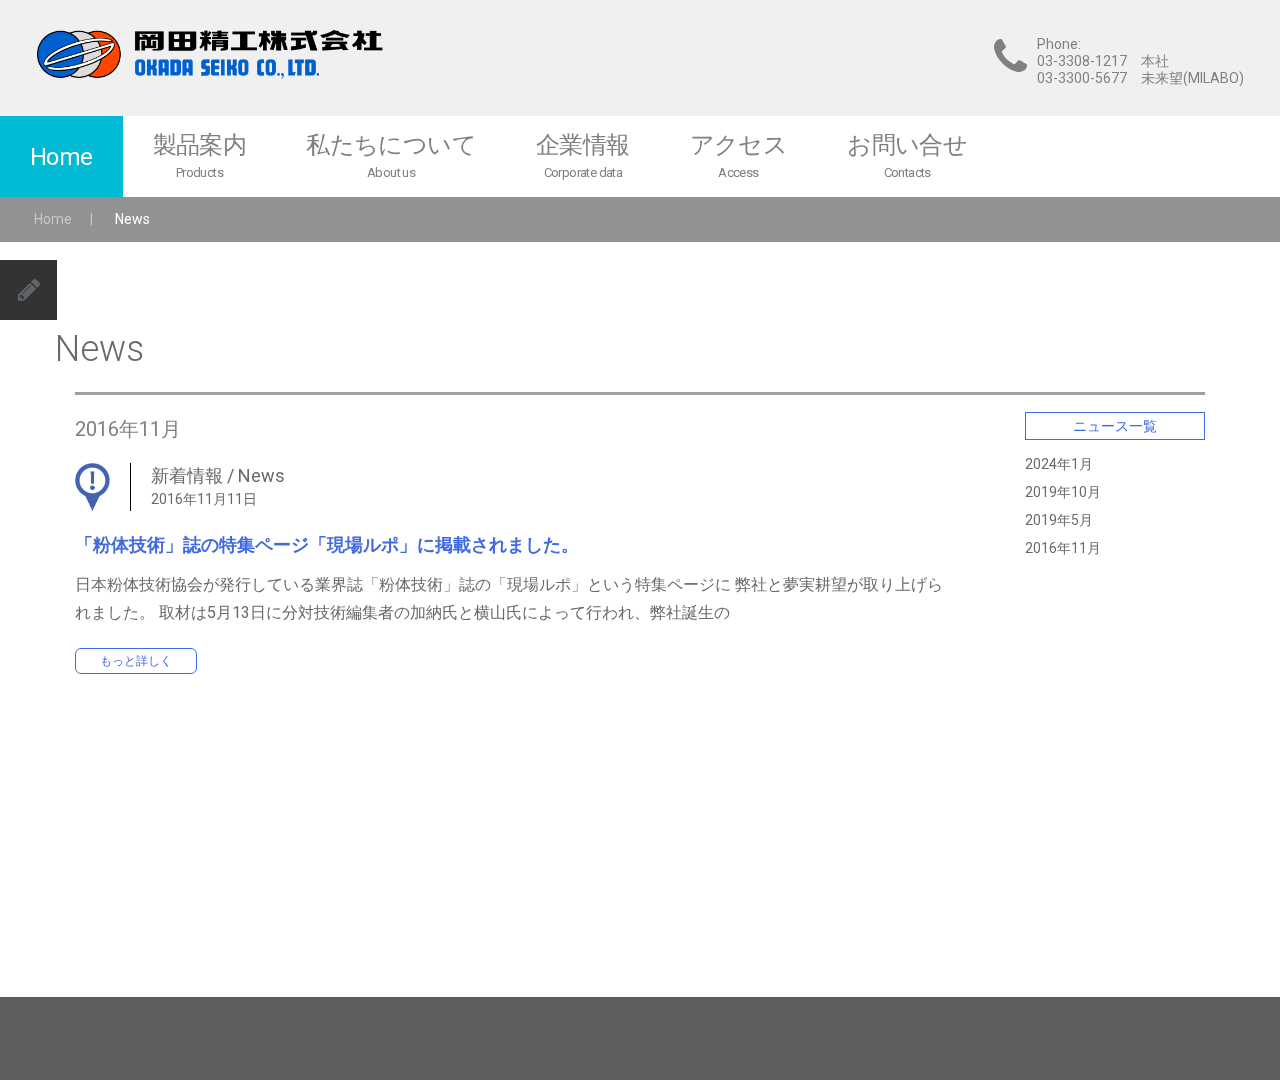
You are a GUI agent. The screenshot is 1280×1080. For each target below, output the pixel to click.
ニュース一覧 (1115, 426)
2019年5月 (1059, 520)
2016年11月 (1063, 548)
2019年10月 (1063, 492)
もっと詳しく (136, 661)
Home (53, 219)
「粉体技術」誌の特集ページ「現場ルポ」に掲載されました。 (327, 544)
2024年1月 (1059, 464)
